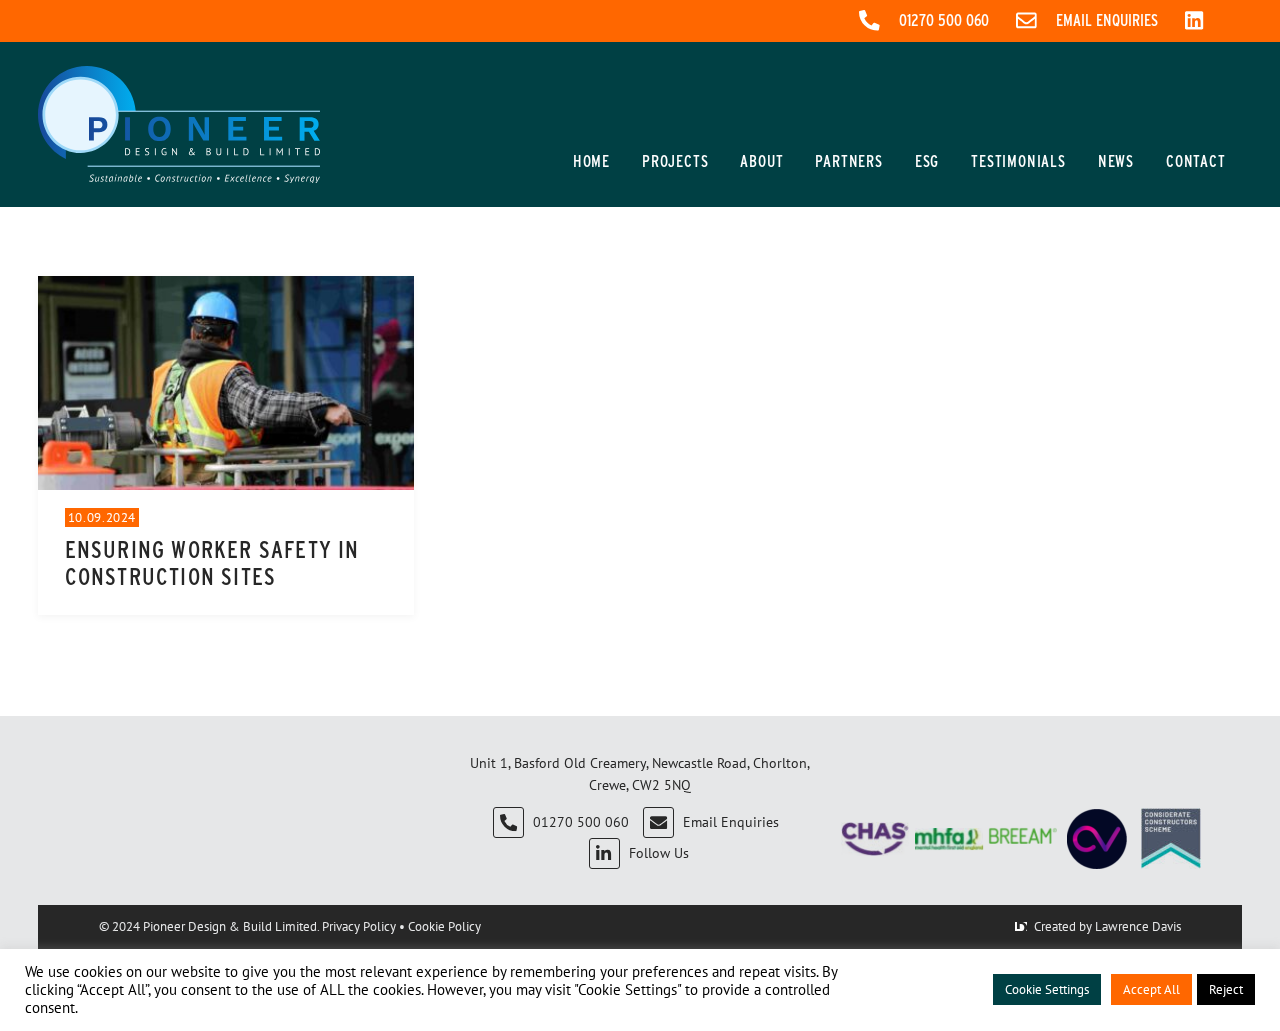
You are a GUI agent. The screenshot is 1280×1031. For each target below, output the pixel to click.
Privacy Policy (359, 926)
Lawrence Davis (1138, 926)
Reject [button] (1226, 989)
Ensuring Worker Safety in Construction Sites (212, 562)
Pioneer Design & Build (209, 926)
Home (591, 161)
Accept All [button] (1151, 989)
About (761, 161)
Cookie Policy (444, 926)
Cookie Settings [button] (1047, 989)
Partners (848, 161)
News (1116, 161)
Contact (1196, 161)
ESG (927, 161)
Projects (675, 161)
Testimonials (1018, 161)
